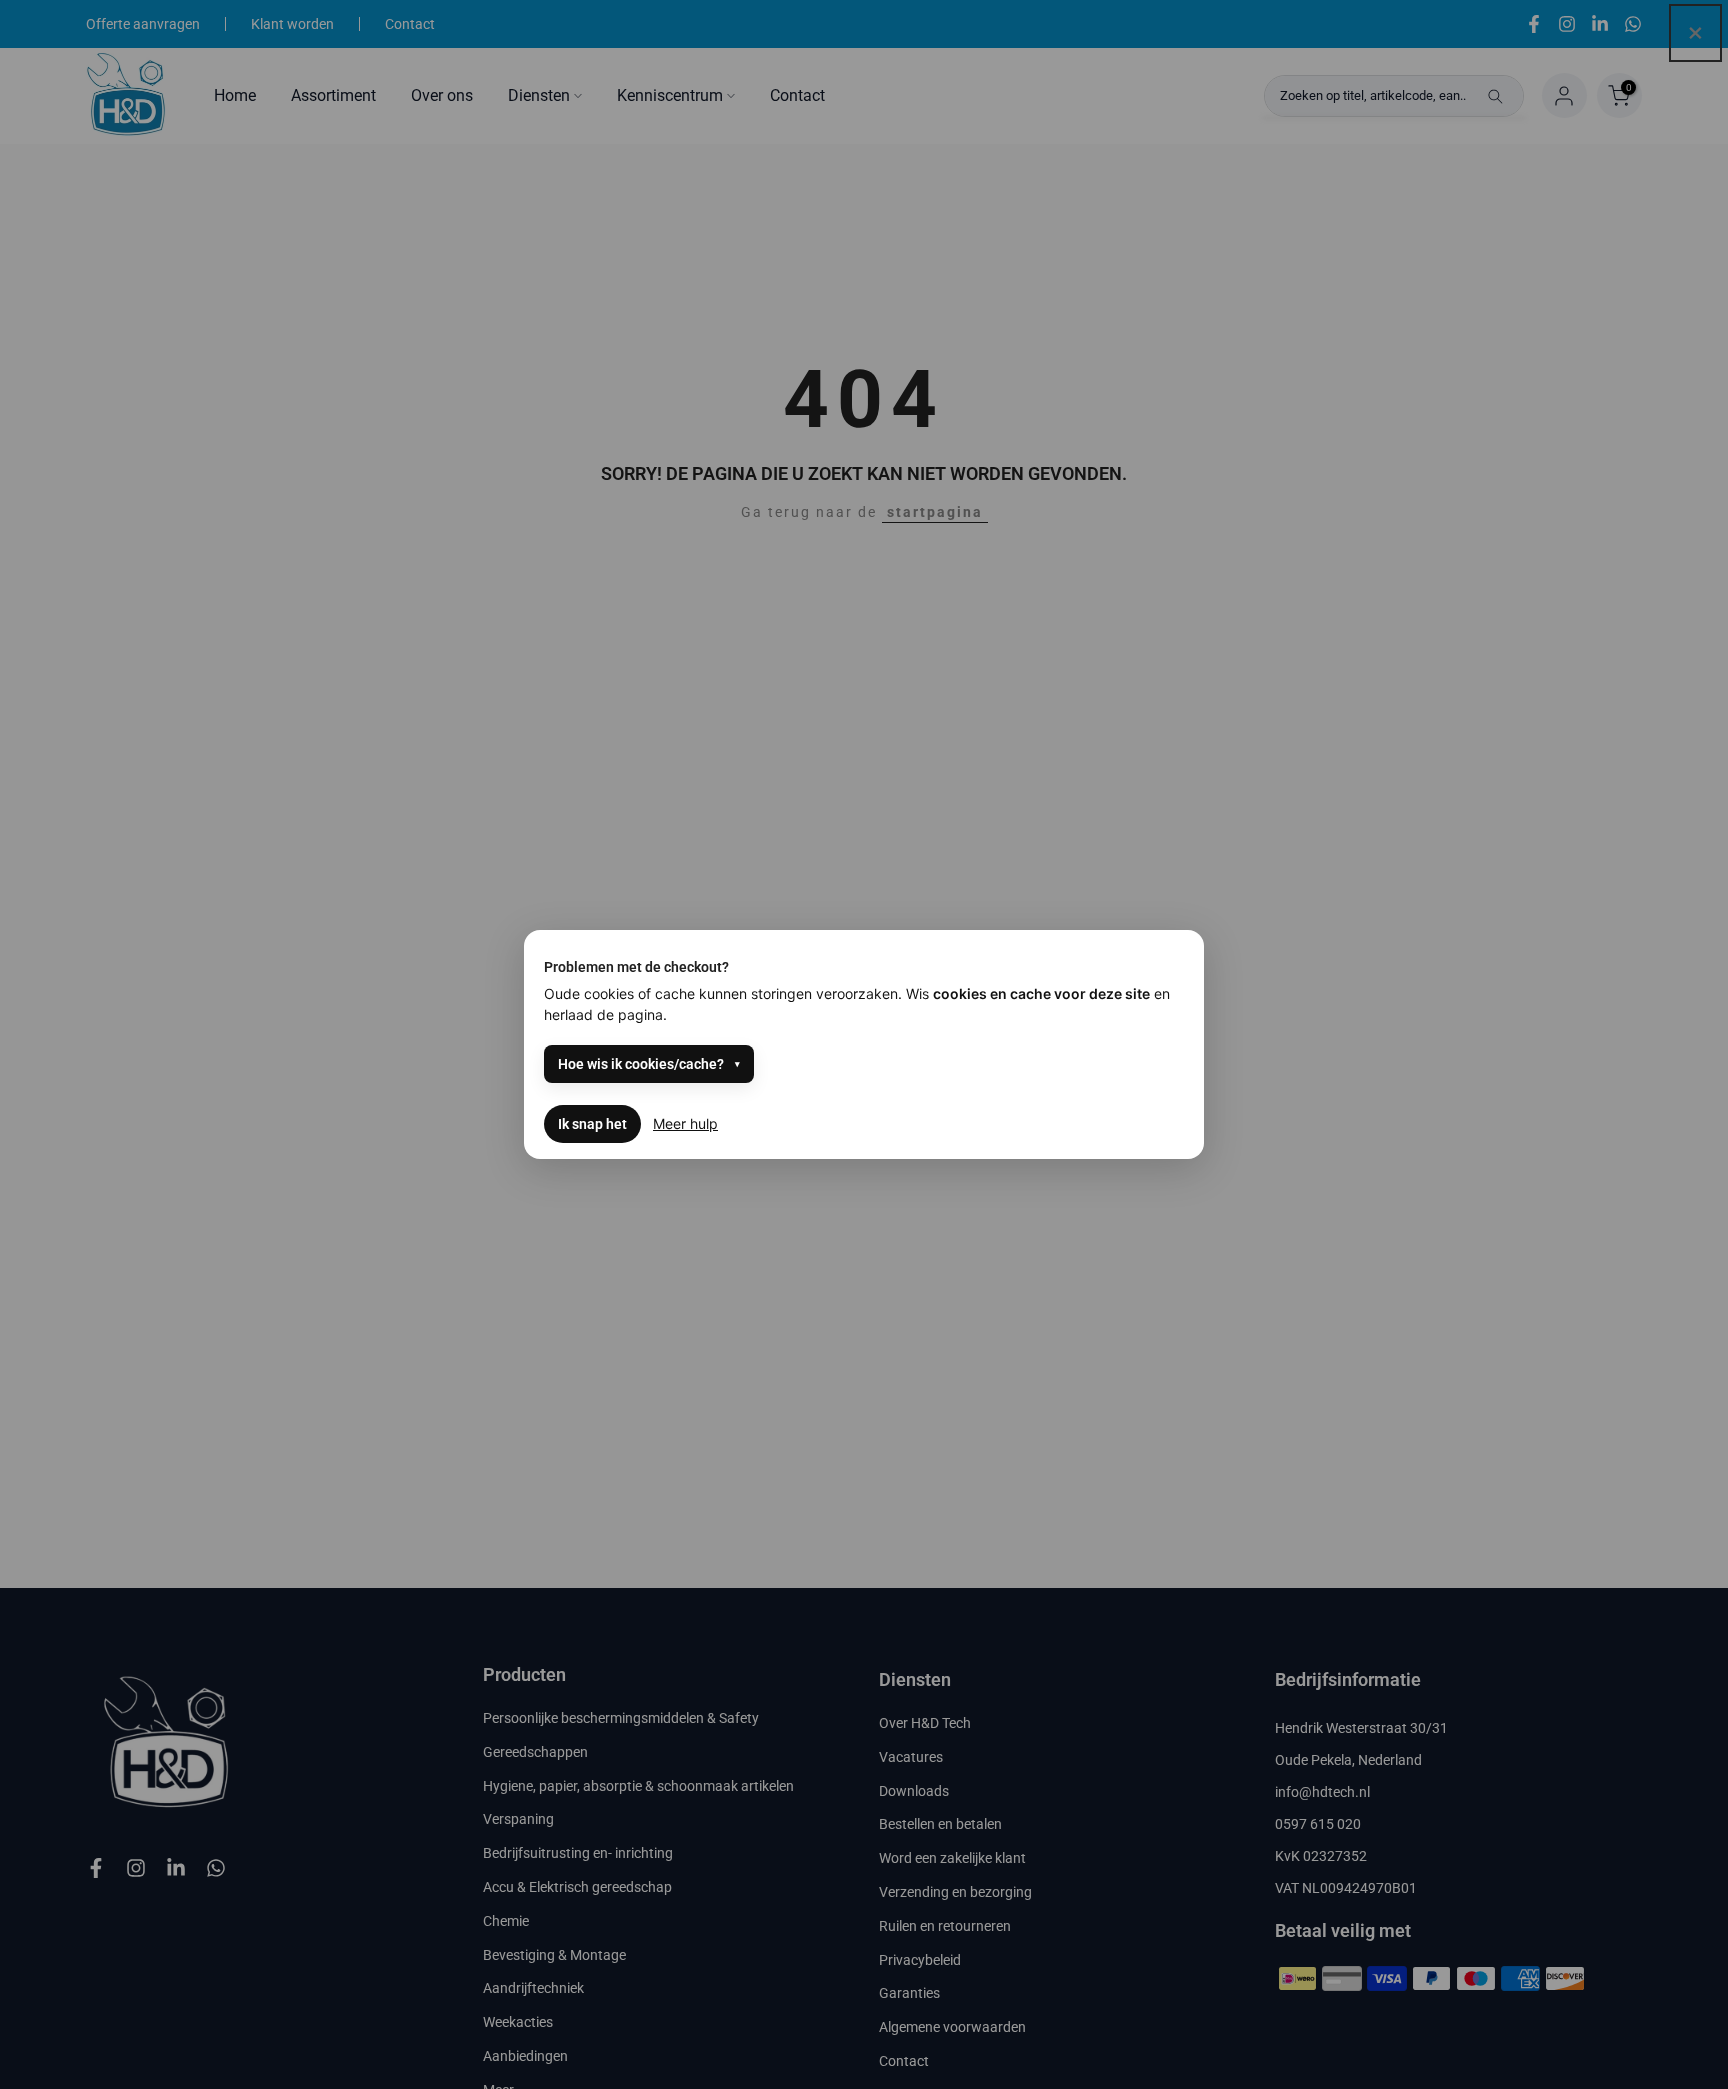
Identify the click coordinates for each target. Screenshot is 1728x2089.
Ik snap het (592, 1124)
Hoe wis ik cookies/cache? (641, 1064)
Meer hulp (685, 1123)
